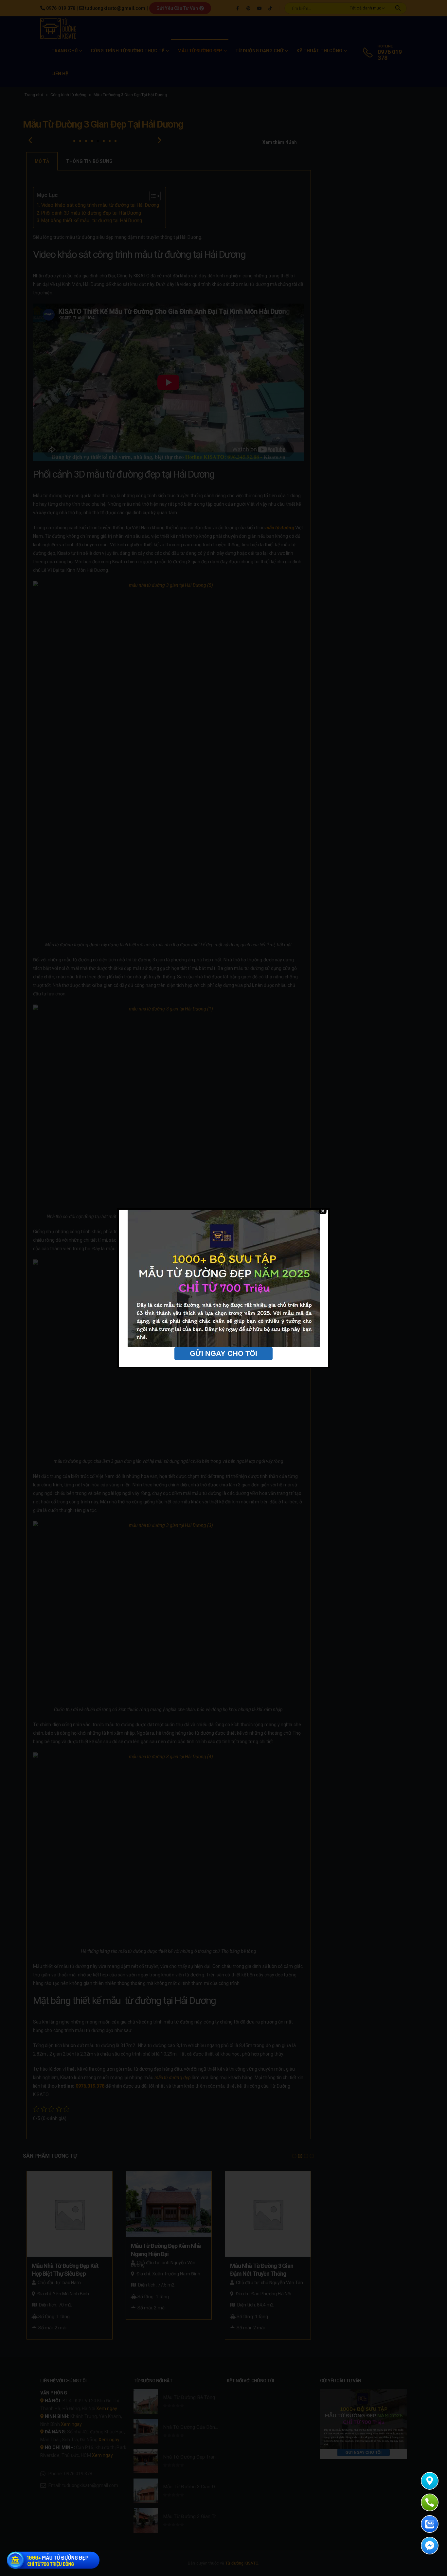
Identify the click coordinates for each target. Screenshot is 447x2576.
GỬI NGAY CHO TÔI (223, 1353)
